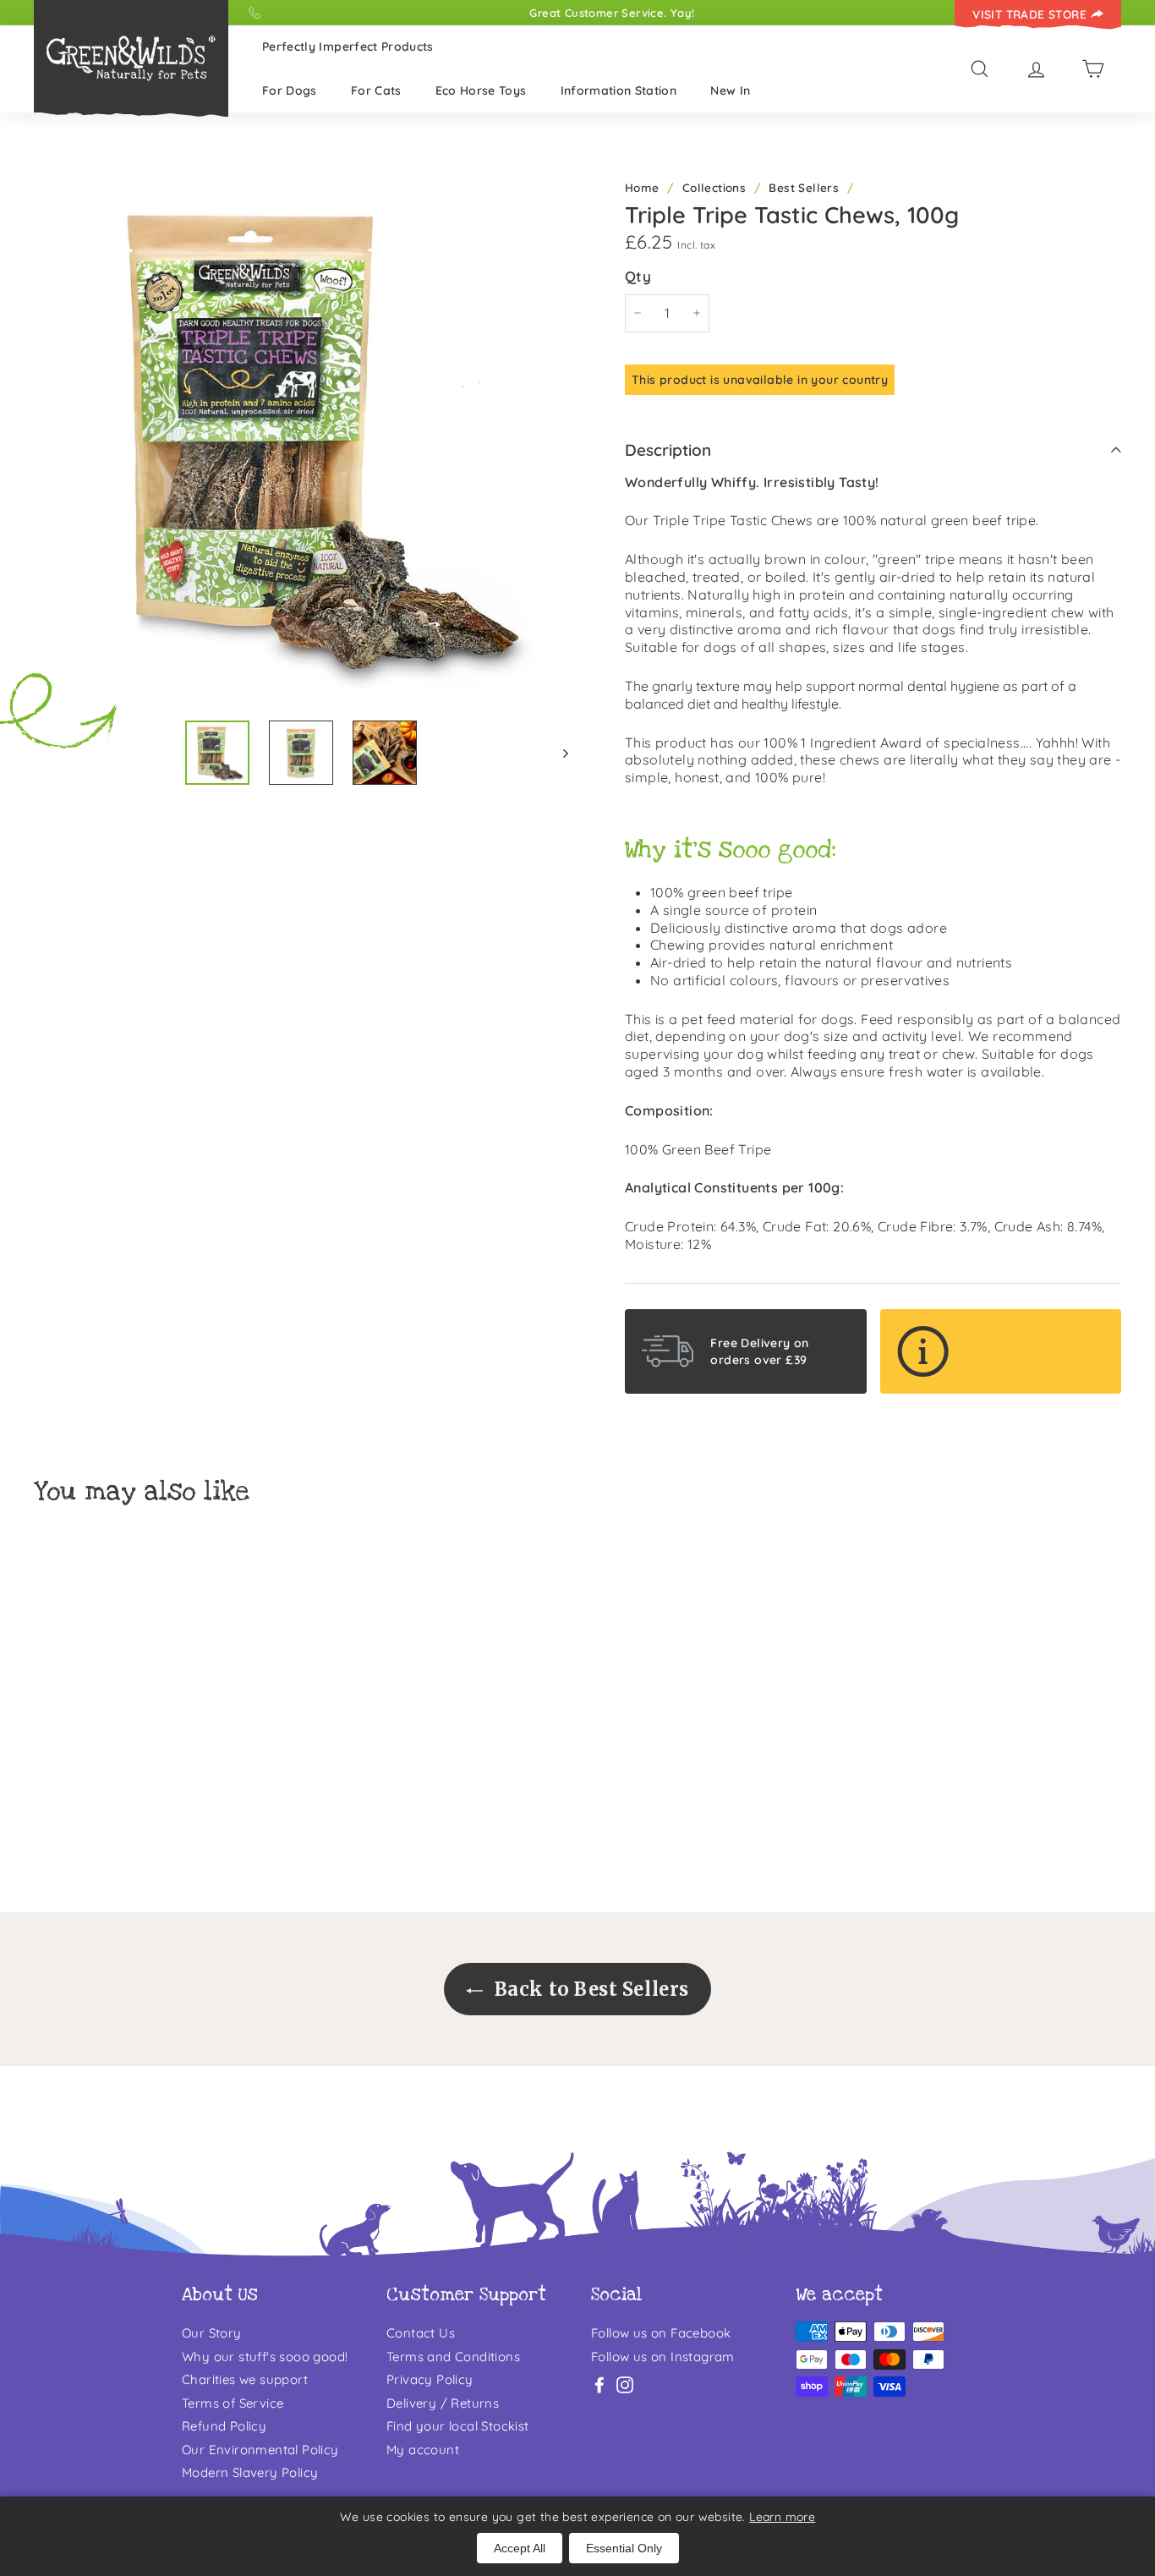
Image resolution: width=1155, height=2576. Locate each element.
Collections (714, 187)
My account (423, 2450)
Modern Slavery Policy (250, 2472)
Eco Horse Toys (481, 90)
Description (668, 450)
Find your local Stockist (458, 2426)
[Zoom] (301, 439)
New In (730, 90)
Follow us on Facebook (661, 2333)
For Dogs (290, 90)
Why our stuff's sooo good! (265, 2357)
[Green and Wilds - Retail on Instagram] (625, 2384)
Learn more (782, 2517)
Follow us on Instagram (663, 2357)
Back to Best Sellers (589, 1989)
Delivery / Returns (443, 2403)
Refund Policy (224, 2426)
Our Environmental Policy (260, 2450)
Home (642, 187)
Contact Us (421, 2333)
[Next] (558, 753)
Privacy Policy (430, 2379)
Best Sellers (804, 187)
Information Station (619, 90)
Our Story (212, 2333)
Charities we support (245, 2379)
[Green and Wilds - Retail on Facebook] (599, 2384)
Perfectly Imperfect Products (348, 47)
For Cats (376, 90)
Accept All (520, 2548)
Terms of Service (233, 2403)
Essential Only (624, 2548)
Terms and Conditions (453, 2357)
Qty (638, 276)
